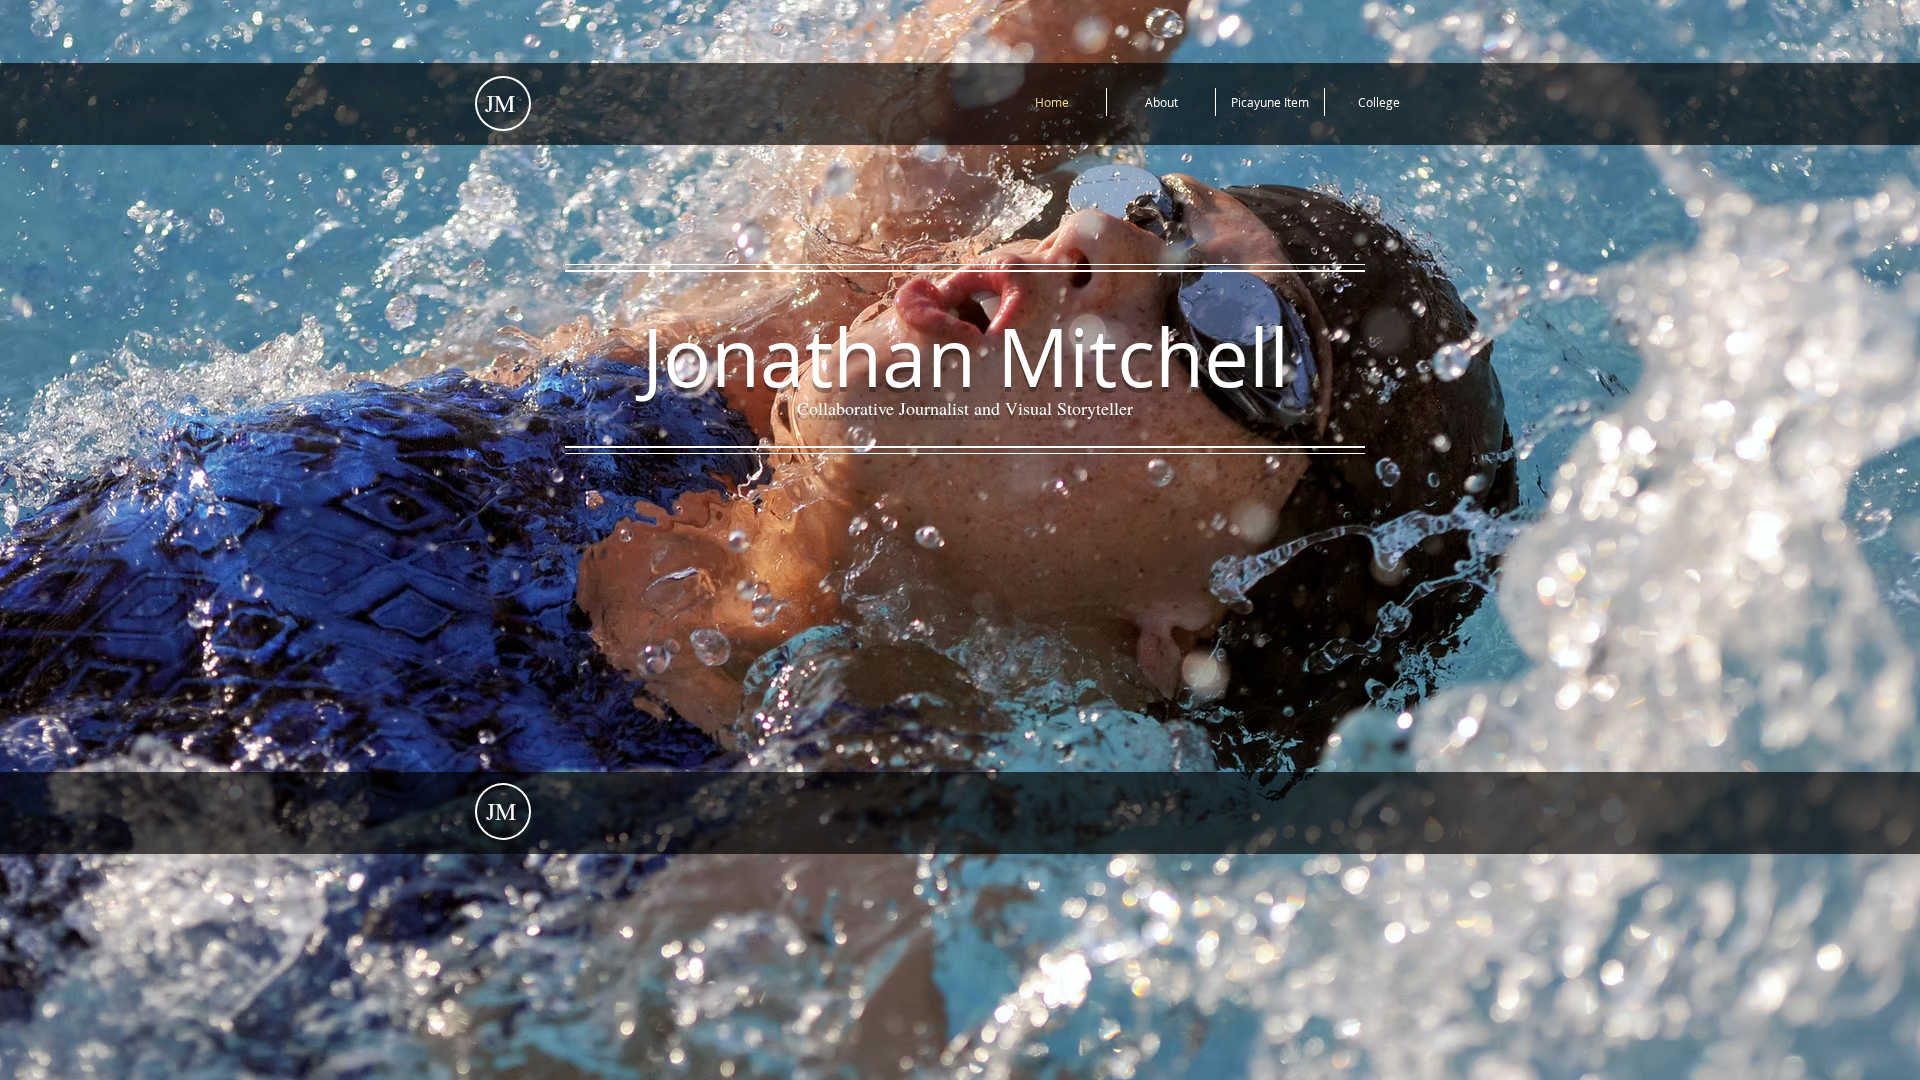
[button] (1379, 102)
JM (500, 103)
